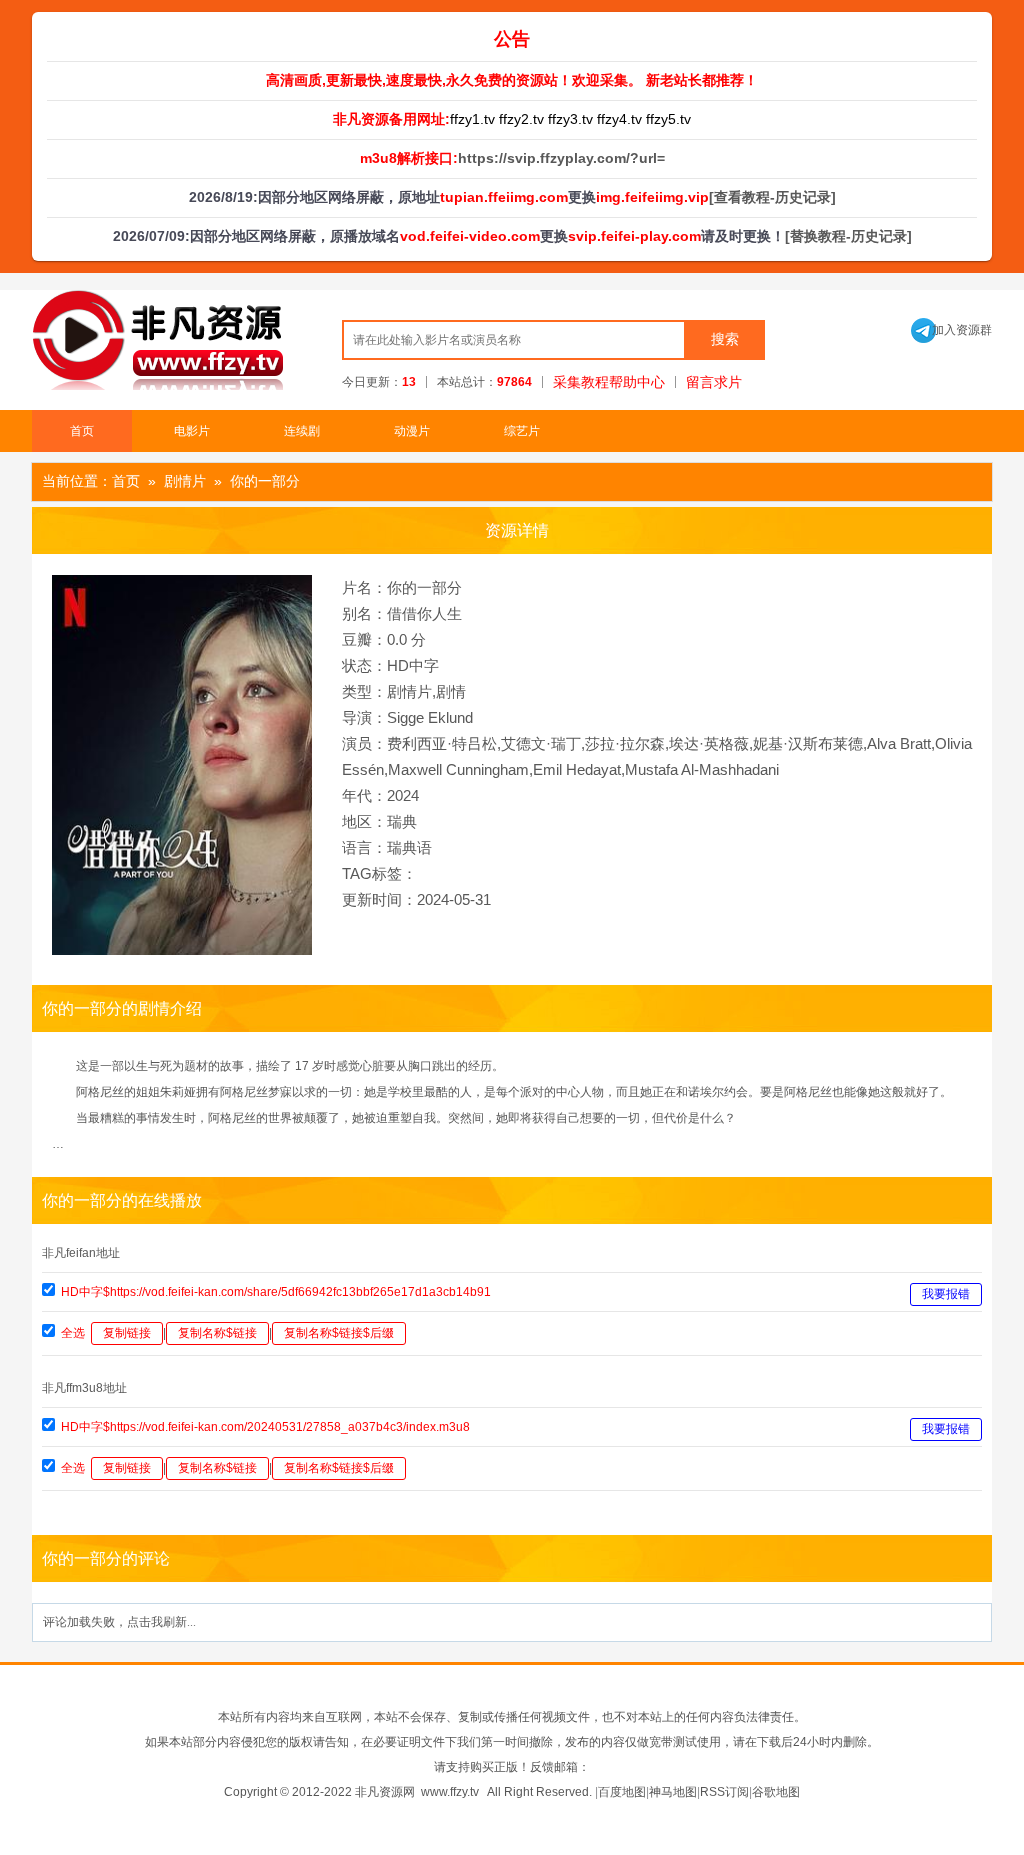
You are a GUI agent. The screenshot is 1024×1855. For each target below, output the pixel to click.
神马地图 (673, 1792)
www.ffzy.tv (450, 1792)
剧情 (451, 691)
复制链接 (127, 1333)
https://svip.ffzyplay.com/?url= (561, 158)
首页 (82, 431)
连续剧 (302, 431)
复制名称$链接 (217, 1333)
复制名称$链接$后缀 (339, 1333)
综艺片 (522, 431)
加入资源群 (951, 330)
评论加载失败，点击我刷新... (119, 1622)
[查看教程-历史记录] (772, 197)
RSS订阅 (724, 1792)
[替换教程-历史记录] (848, 236)
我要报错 (946, 1294)
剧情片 (185, 481)
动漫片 (412, 431)
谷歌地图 (776, 1792)
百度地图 (622, 1792)
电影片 (192, 431)
